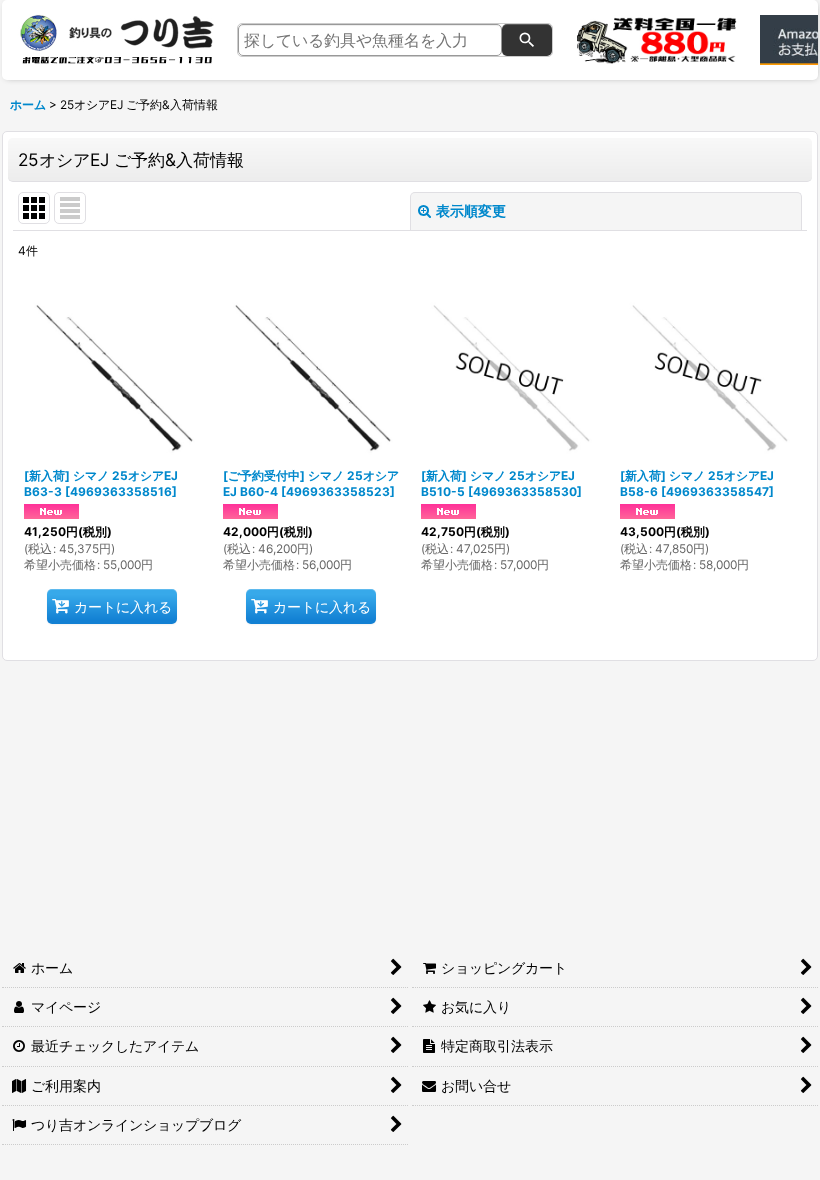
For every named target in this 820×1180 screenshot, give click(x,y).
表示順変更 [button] (471, 210)
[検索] (527, 40)
